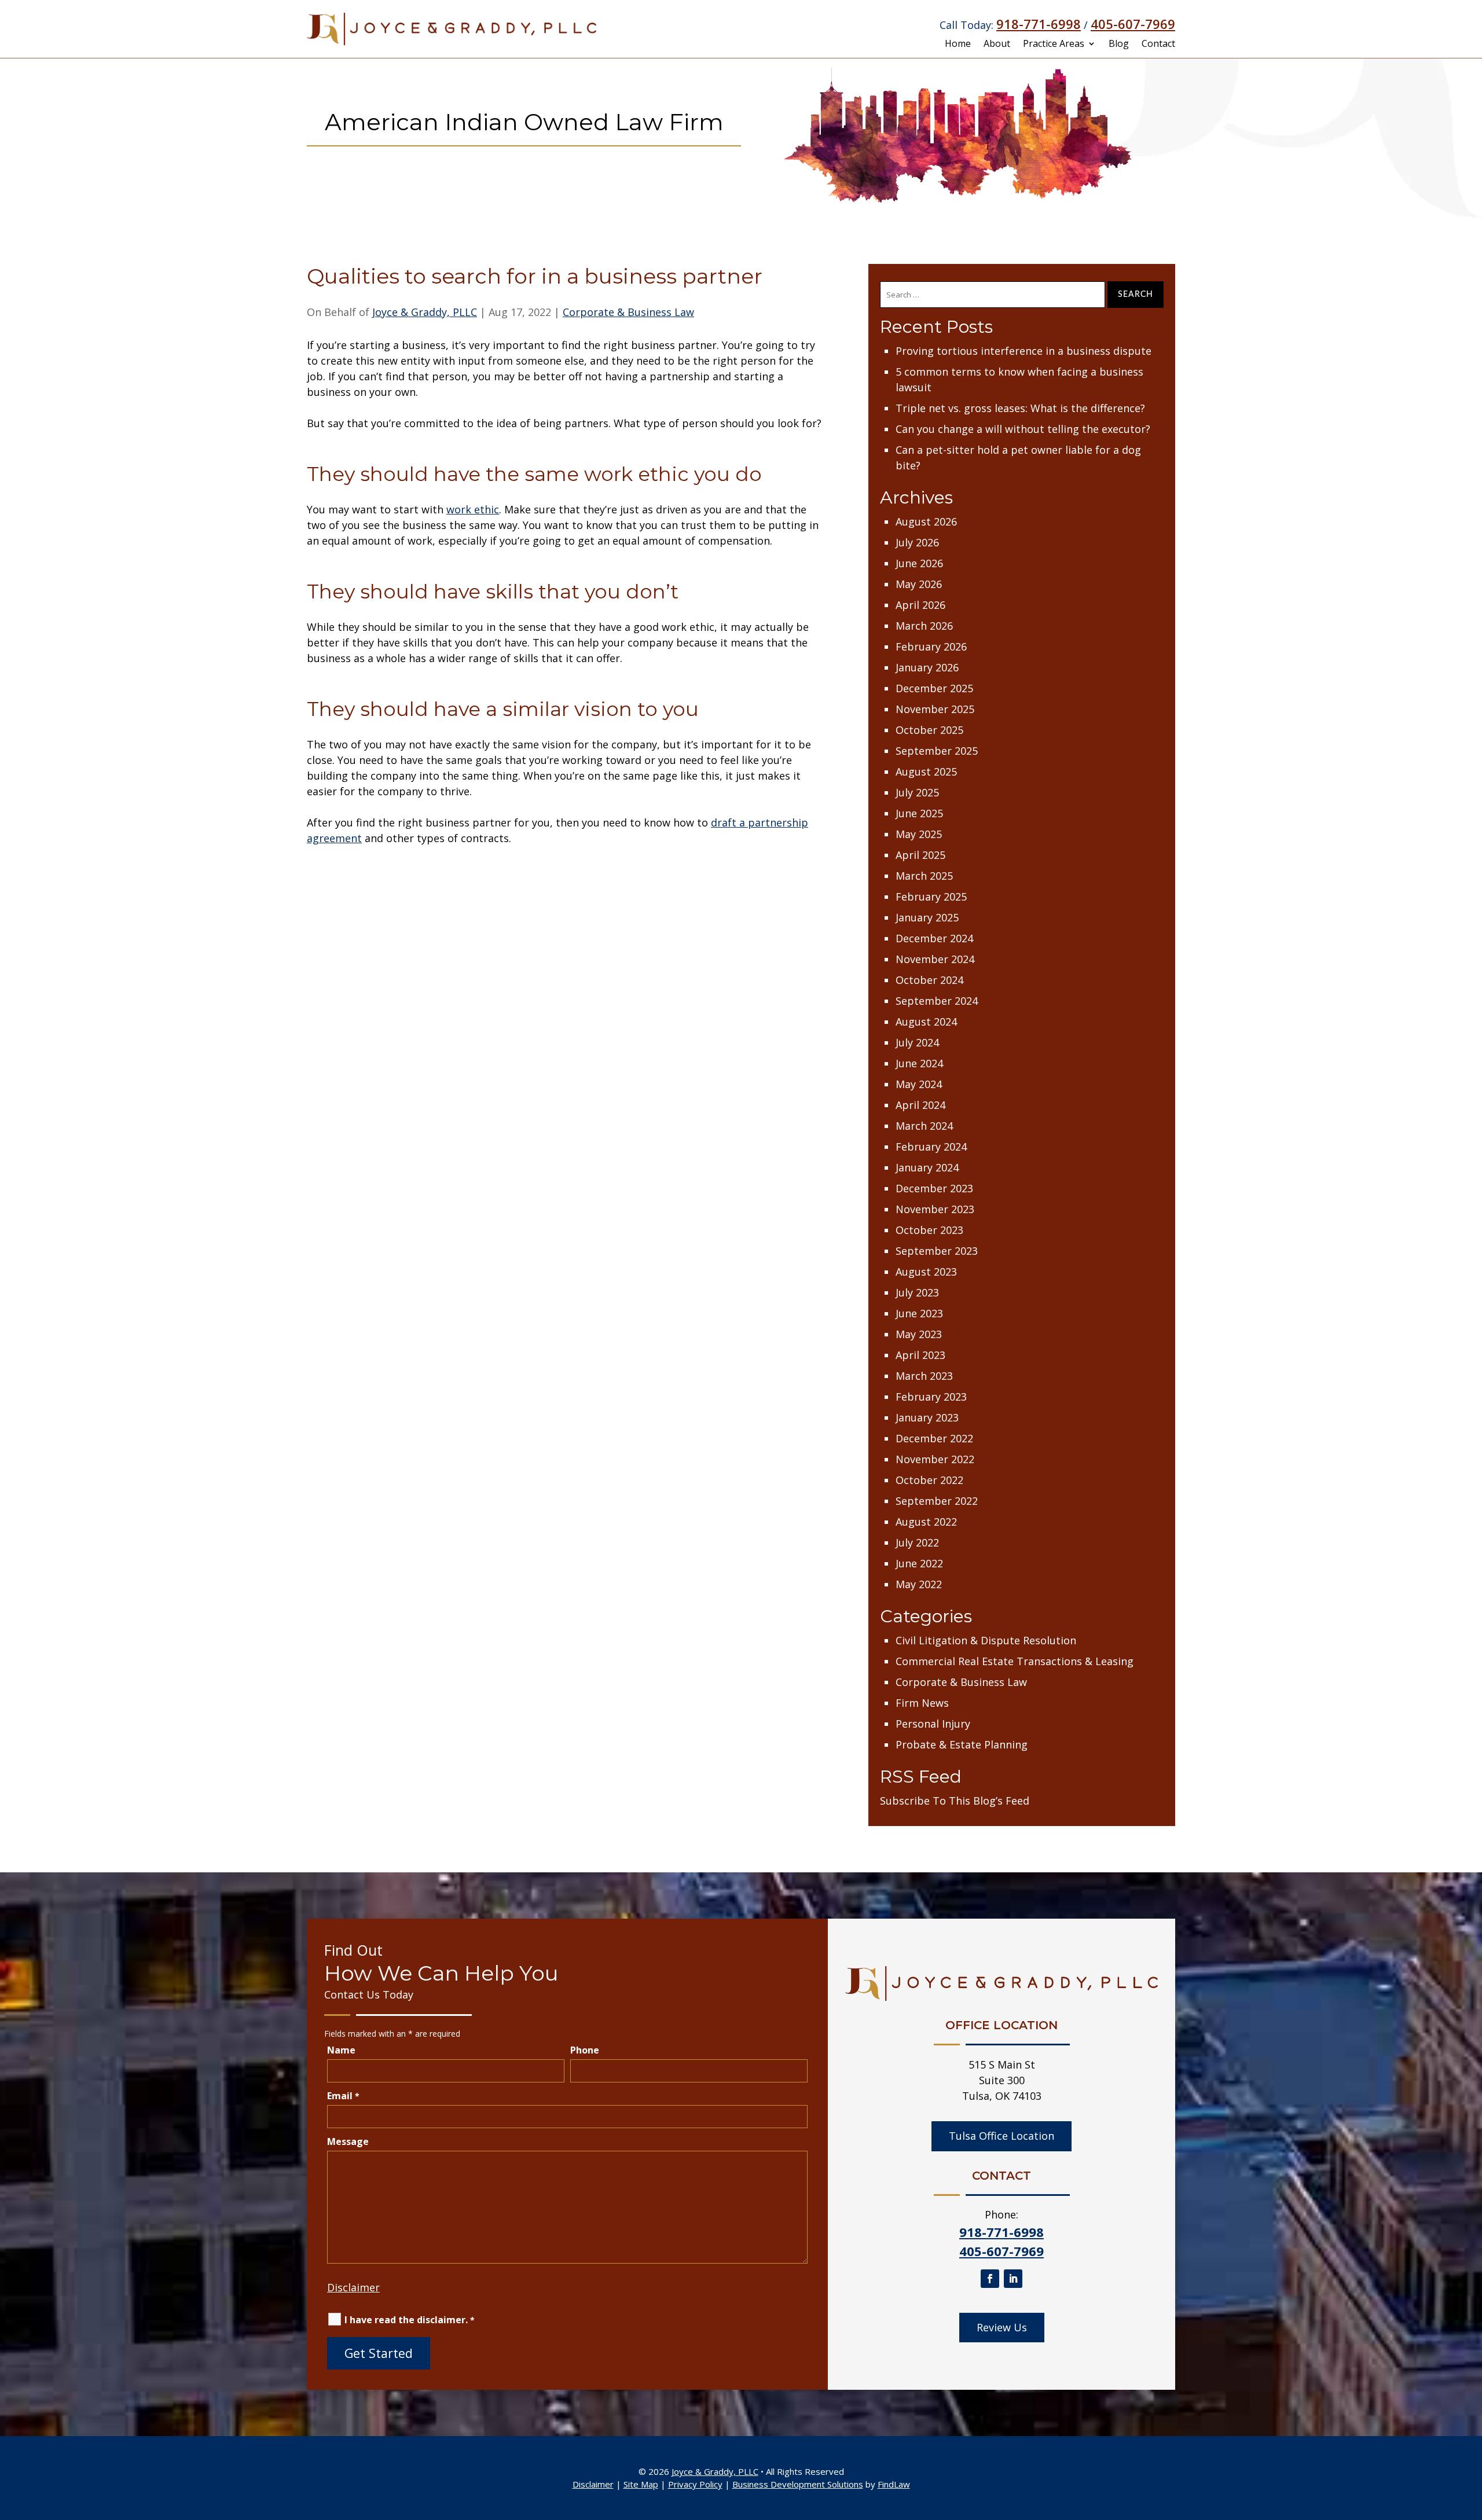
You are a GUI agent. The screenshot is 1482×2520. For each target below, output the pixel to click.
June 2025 (919, 813)
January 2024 (927, 1167)
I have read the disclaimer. (410, 2320)
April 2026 (920, 605)
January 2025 (927, 917)
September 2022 (937, 1501)
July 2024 (917, 1042)
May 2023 (919, 1334)
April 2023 (920, 1355)
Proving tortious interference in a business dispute (1024, 351)
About (997, 45)
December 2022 (934, 1438)
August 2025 (926, 772)
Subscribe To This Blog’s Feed (955, 1801)
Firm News (922, 1703)
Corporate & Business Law (628, 312)
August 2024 (926, 1022)
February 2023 (931, 1397)
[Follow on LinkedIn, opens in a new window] (1013, 2279)
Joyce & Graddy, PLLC (425, 312)
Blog (1119, 45)
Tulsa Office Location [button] (1002, 2136)
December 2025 (934, 688)
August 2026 (926, 521)
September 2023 (937, 1251)
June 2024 (919, 1063)
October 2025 (929, 730)
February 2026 (931, 646)
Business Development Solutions (798, 2484)
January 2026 (927, 667)
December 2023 (934, 1188)
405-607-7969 (1133, 24)
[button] (1470, 2436)
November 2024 (935, 959)
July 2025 (917, 792)
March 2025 (924, 876)
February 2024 (931, 1147)
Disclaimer (353, 2287)
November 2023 (935, 1209)
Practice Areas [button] (1054, 45)
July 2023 (917, 1292)
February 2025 (931, 897)
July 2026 (917, 542)
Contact (1158, 45)
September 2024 (937, 1001)
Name (341, 2050)
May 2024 (919, 1084)
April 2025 (920, 855)
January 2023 (927, 1417)
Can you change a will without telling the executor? (1023, 429)
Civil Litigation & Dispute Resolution (986, 1640)
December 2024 (934, 938)
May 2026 (919, 584)
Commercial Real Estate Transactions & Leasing (1015, 1661)
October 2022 (929, 1480)
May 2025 (919, 834)
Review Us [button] (1002, 2327)
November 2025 (935, 709)
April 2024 (920, 1105)
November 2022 (935, 1459)
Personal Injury (933, 1724)
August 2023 (926, 1272)
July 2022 (917, 1542)
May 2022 (919, 1584)
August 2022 (926, 1522)
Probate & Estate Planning (962, 1744)
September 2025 (937, 751)
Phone (585, 2050)
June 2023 (919, 1313)
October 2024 (929, 980)
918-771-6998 (1039, 24)
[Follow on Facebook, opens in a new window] (990, 2279)
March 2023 (924, 1376)
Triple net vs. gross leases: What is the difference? (1020, 408)
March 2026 (924, 626)
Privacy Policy (695, 2484)
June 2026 (919, 563)
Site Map (641, 2484)
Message (348, 2141)
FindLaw (894, 2484)
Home (958, 45)
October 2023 (929, 1230)
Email (343, 2096)
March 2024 (924, 1126)
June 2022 (919, 1563)
